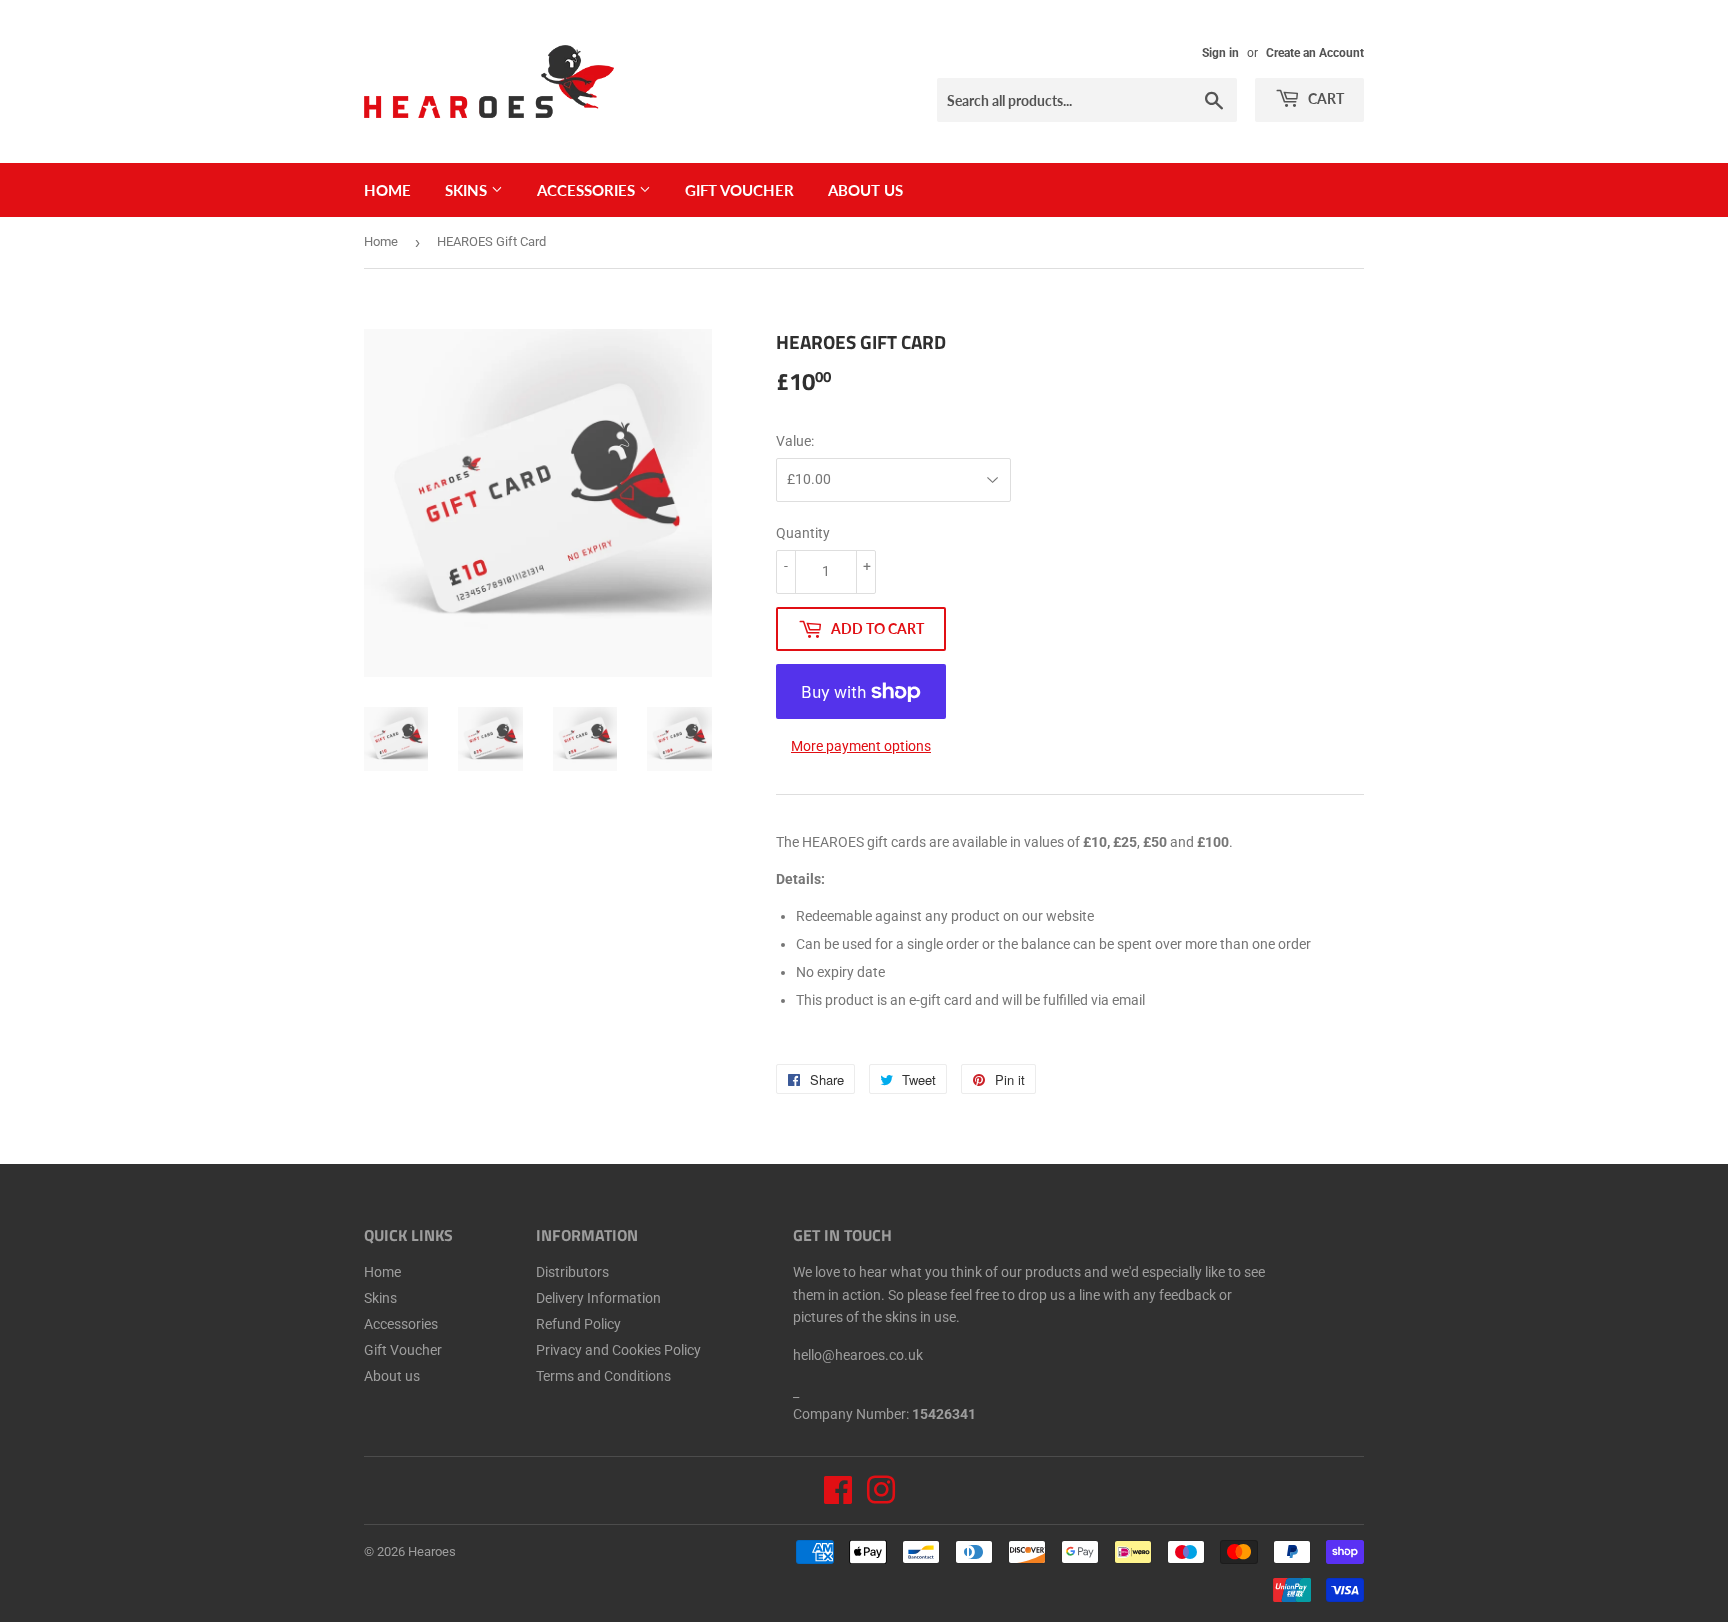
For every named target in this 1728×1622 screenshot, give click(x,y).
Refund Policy (578, 1324)
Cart (1324, 98)
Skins (468, 190)
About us (865, 190)
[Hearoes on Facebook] (838, 1497)
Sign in (1220, 53)
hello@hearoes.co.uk (858, 1355)
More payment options (861, 746)
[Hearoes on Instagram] (881, 1497)
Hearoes (432, 1551)
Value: (795, 441)
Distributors (572, 1272)
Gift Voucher (739, 190)
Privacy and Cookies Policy (618, 1350)
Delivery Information (598, 1298)
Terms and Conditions (603, 1376)
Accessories (588, 190)
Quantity (803, 533)
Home (387, 190)
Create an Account (1315, 53)
